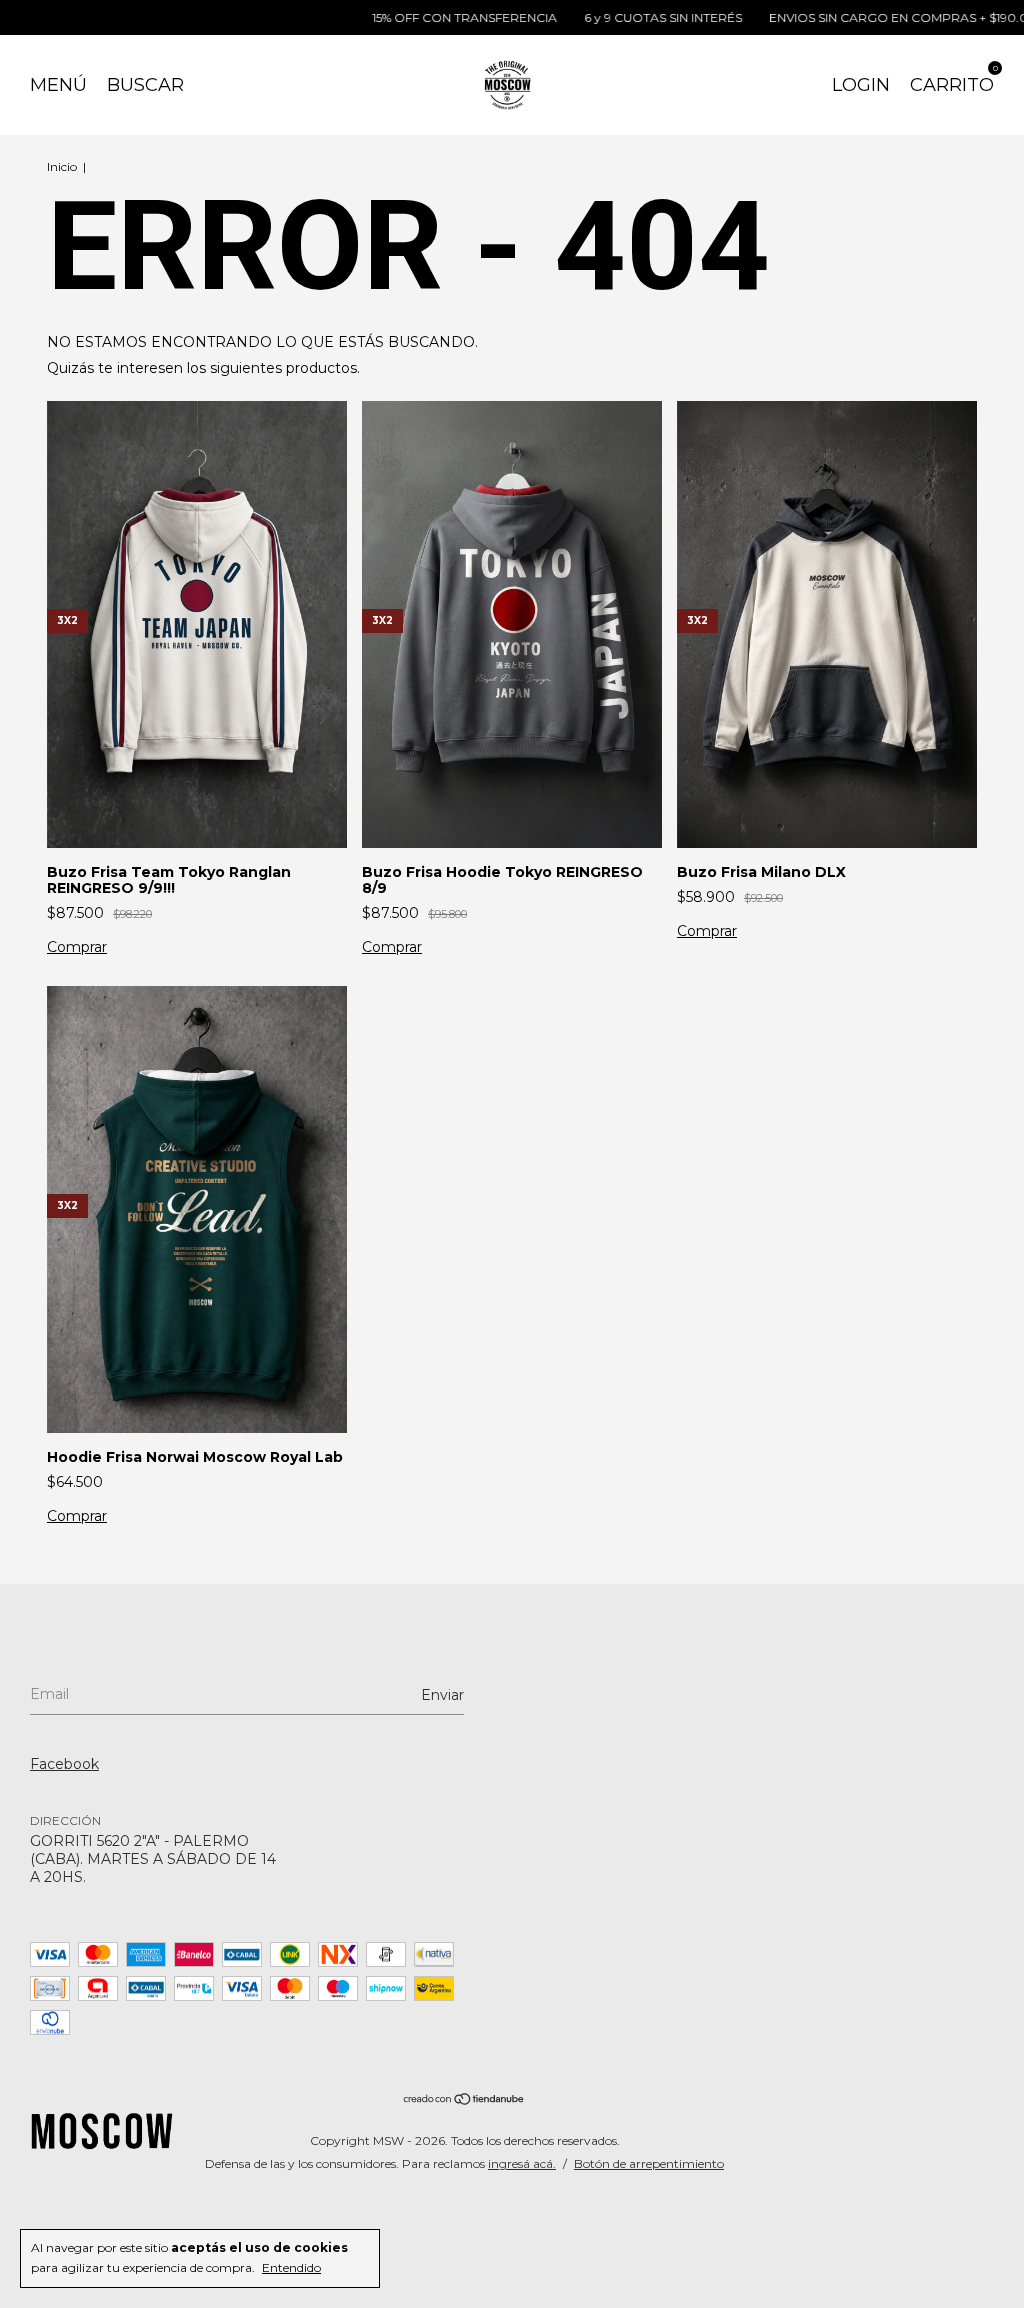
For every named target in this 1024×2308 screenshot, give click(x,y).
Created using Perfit (362, 424)
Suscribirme (362, 340)
